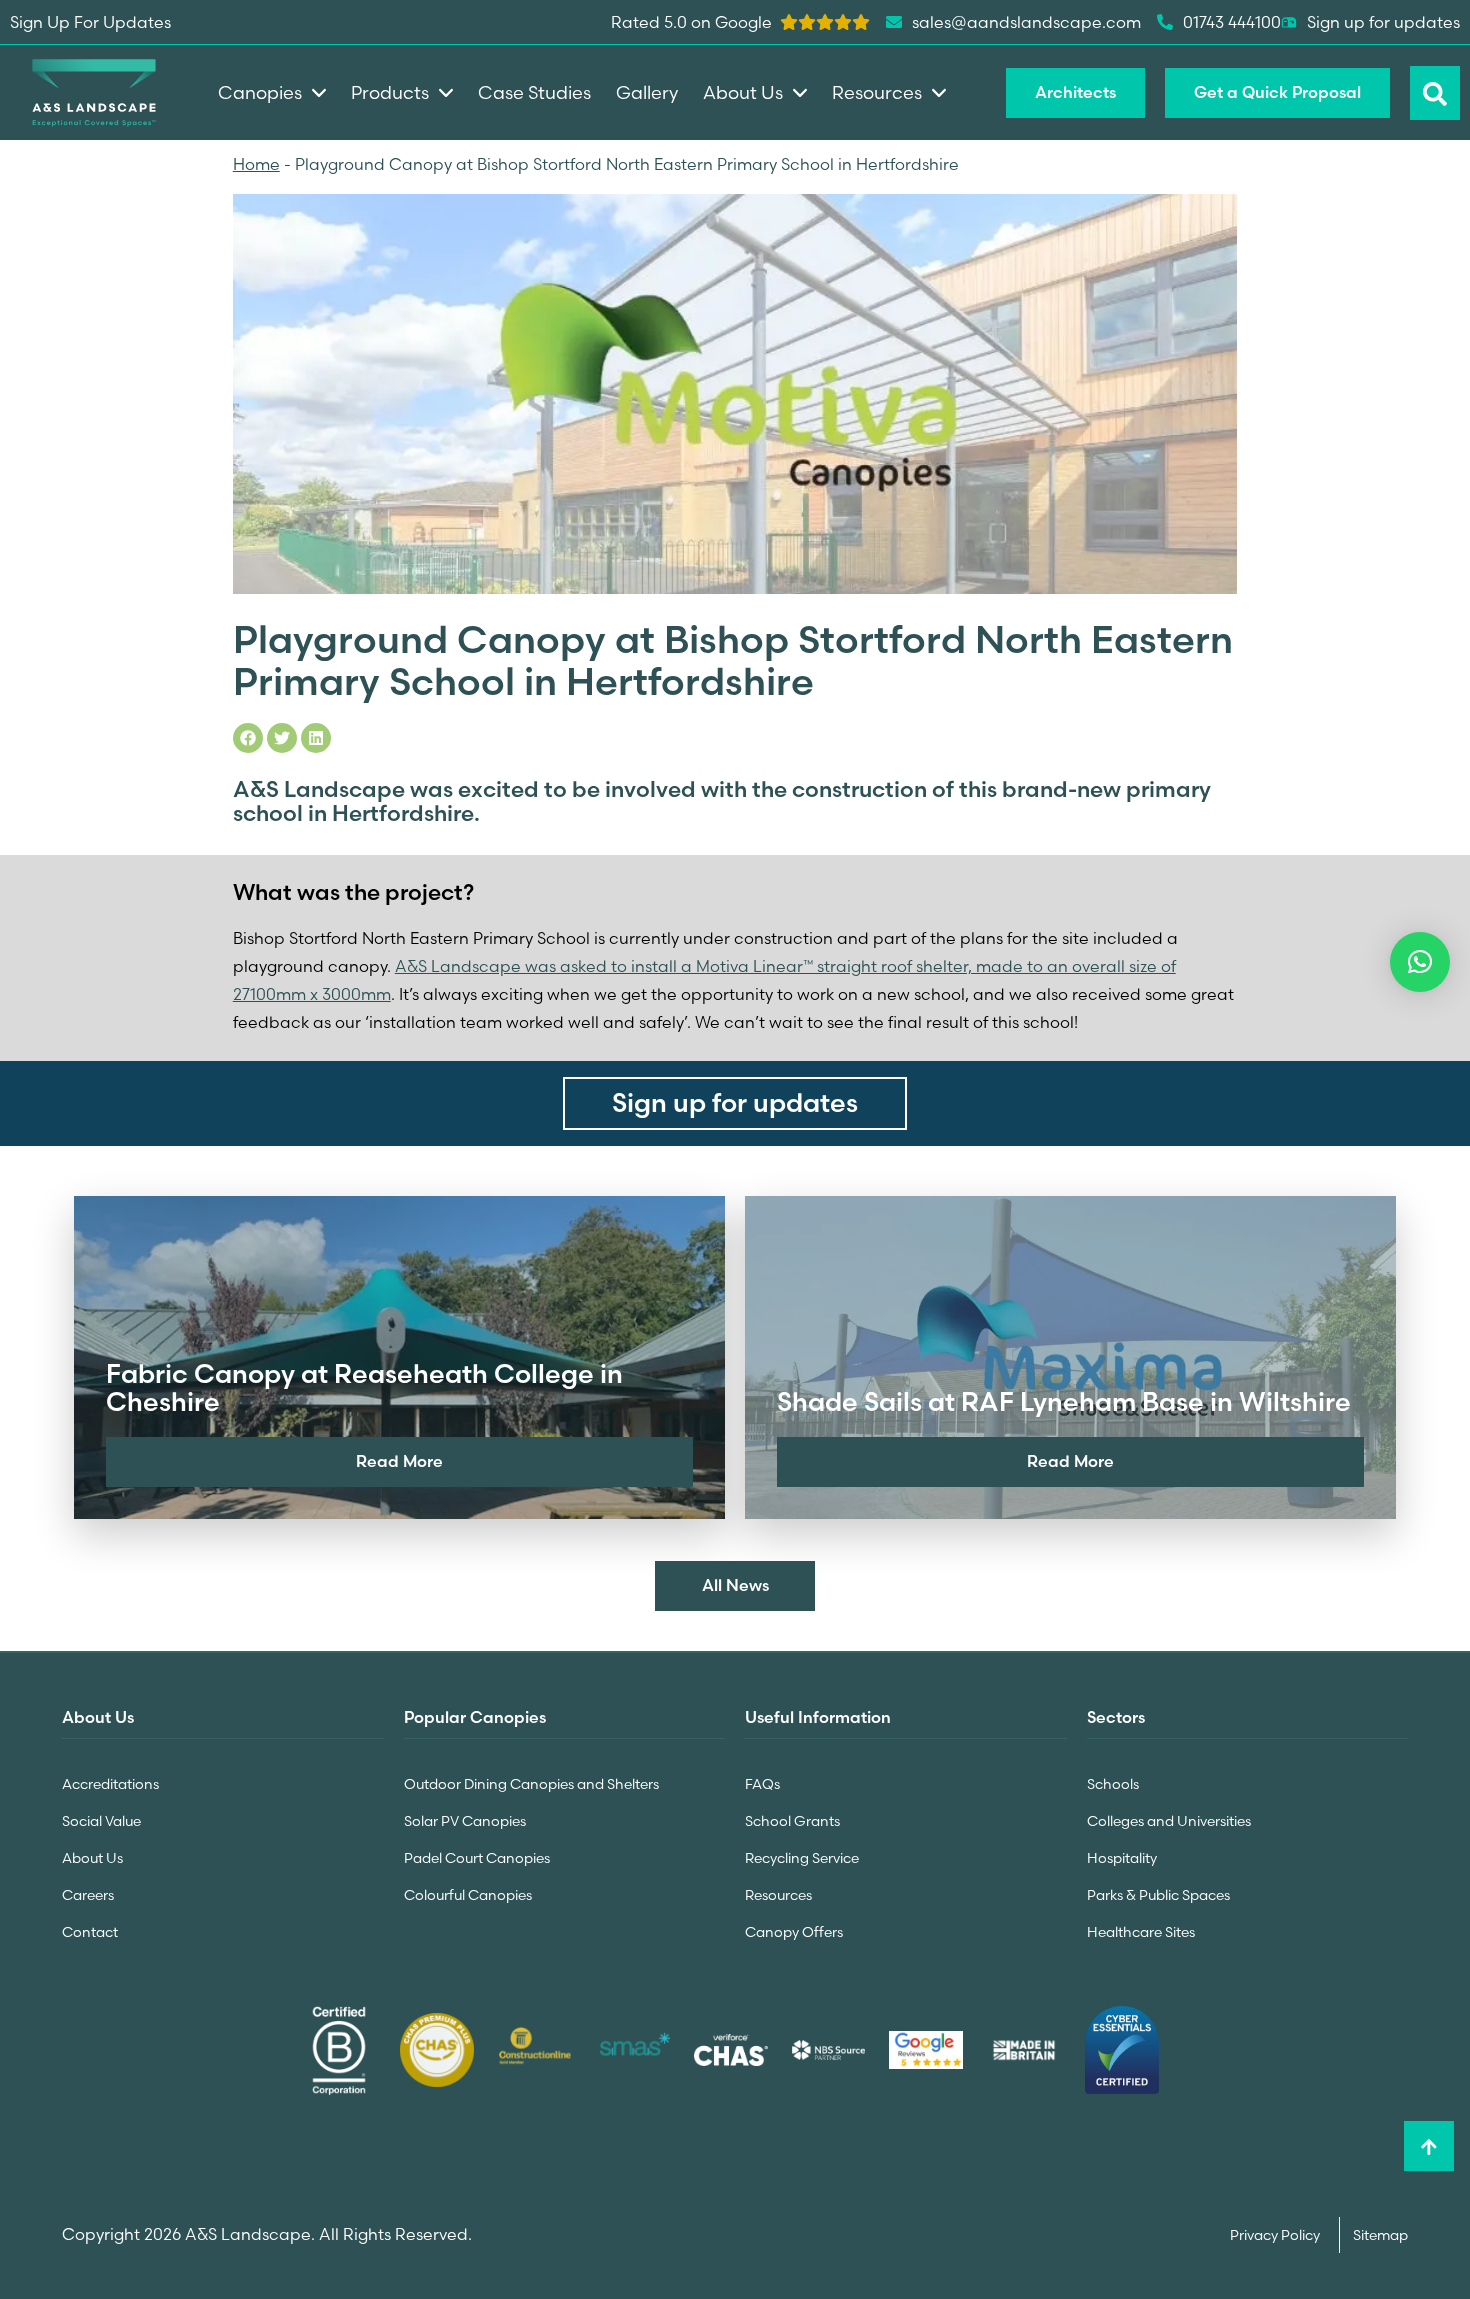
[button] (1420, 962)
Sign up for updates (1383, 22)
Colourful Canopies (468, 1895)
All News (735, 1585)
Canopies (260, 92)
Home (256, 164)
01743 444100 (1232, 22)
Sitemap (1380, 2235)
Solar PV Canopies (465, 1821)
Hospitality (1122, 1858)
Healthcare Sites (1141, 1932)
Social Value (101, 1821)
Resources (778, 1895)
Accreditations (110, 1784)
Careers (88, 1895)
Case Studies (534, 92)
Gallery (647, 92)
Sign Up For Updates (90, 22)
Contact (90, 1932)
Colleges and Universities (1169, 1821)
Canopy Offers (794, 1932)
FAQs (762, 1784)
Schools (1113, 1784)
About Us (92, 1858)
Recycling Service (802, 1858)
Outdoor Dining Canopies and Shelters (531, 1784)
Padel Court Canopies (477, 1858)
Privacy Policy (1276, 2235)
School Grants (792, 1821)
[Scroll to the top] (1429, 2146)
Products (390, 92)
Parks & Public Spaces (1158, 1895)
